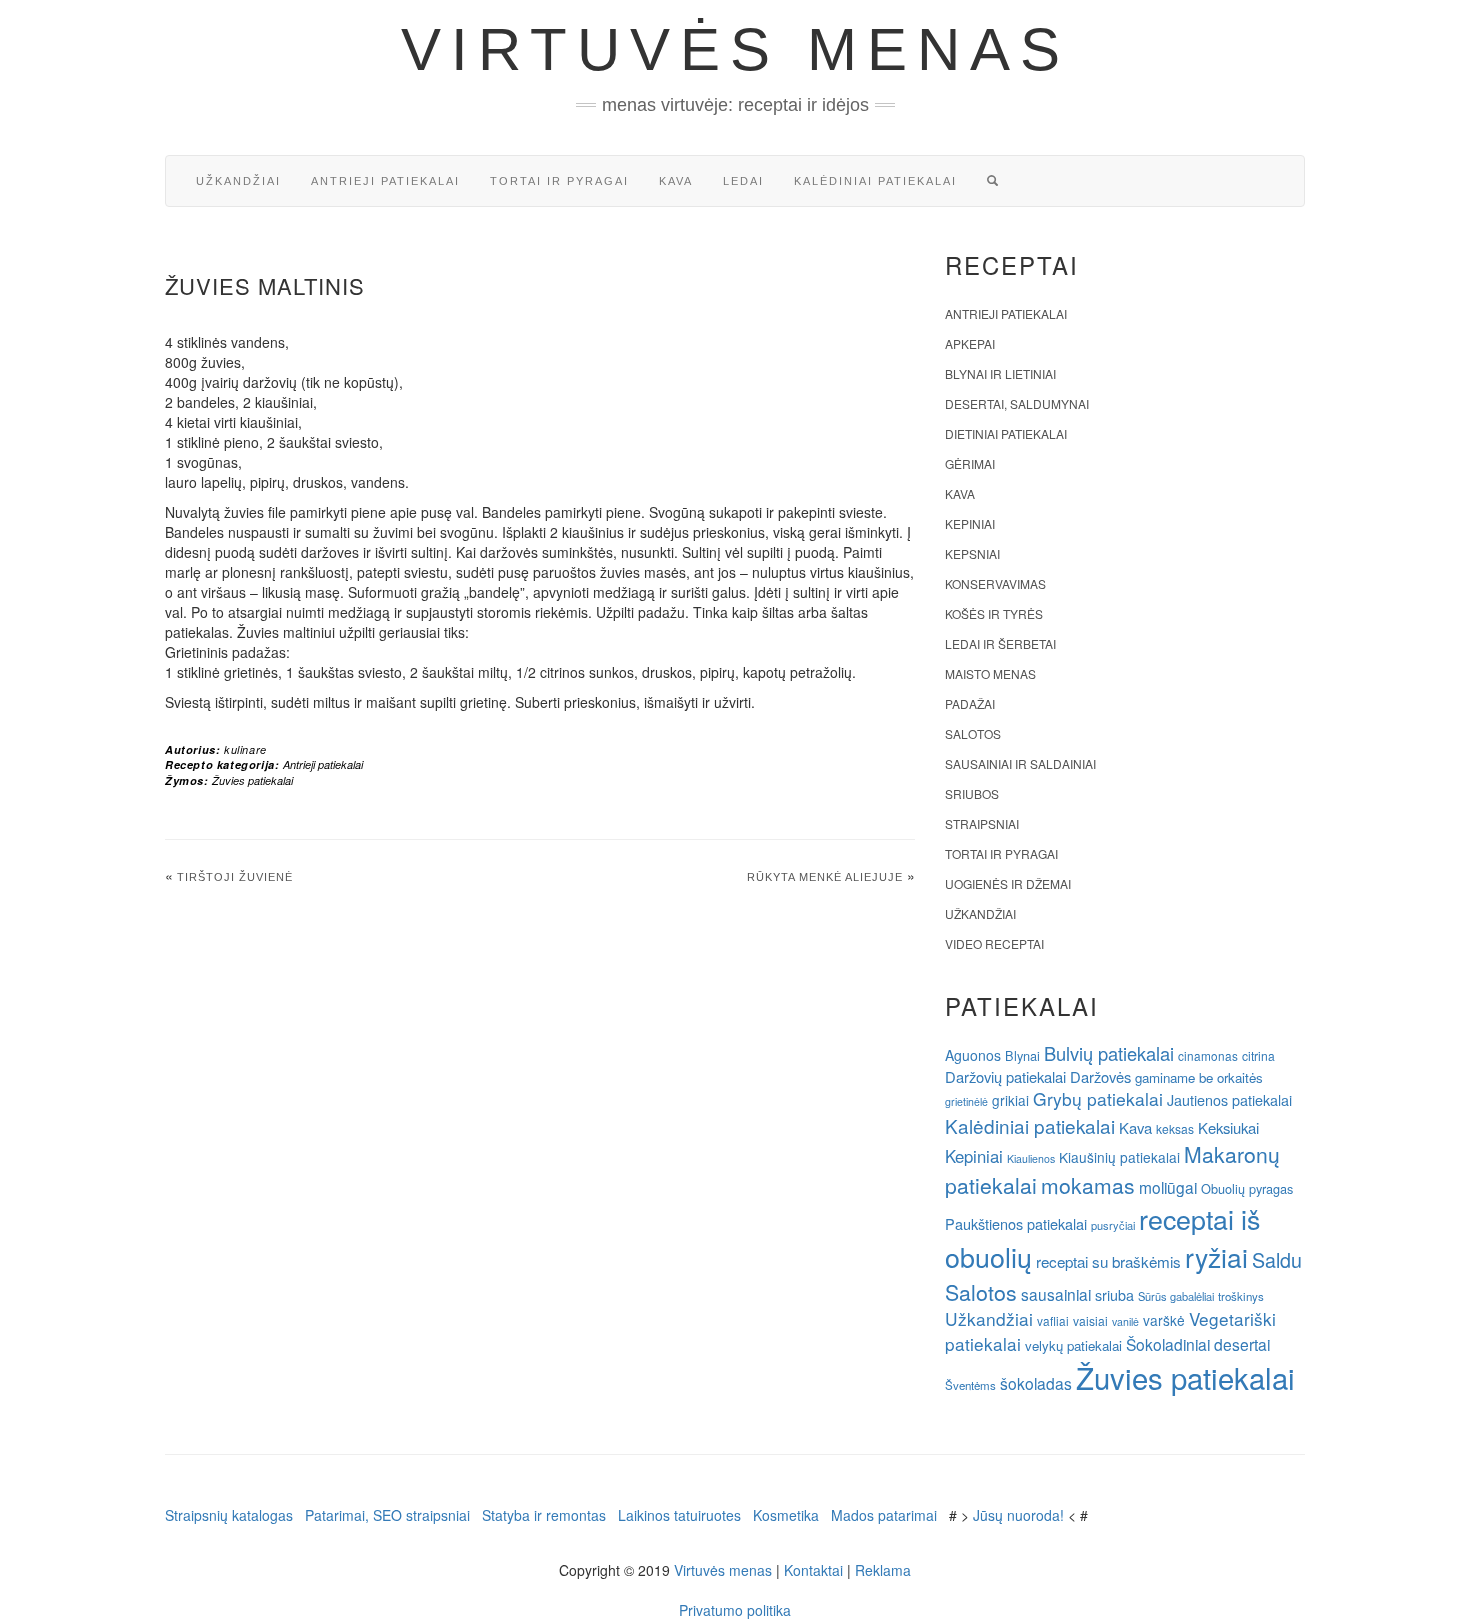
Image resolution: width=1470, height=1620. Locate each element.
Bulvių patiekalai (1109, 1053)
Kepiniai (970, 523)
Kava (676, 181)
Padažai (970, 703)
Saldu (1277, 1259)
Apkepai (970, 343)
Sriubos (972, 793)
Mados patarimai (884, 1515)
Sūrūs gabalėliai (1176, 1296)
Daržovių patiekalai (1005, 1076)
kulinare (245, 749)
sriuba (1114, 1295)
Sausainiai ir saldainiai (1020, 763)
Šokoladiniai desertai (1198, 1344)
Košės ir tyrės (994, 613)
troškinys (1241, 1296)
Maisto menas (990, 673)
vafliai (1053, 1320)
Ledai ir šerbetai (1000, 643)
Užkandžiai (238, 181)
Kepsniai (972, 553)
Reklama (883, 1570)
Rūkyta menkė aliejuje (825, 877)
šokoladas (1036, 1383)
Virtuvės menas (735, 49)
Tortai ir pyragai (559, 181)
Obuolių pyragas (1247, 1188)
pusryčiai (1113, 1225)
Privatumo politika (735, 1610)
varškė (1164, 1320)
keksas (1175, 1128)
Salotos (973, 733)
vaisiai (1090, 1320)
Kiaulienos (1031, 1158)
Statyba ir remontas (544, 1515)
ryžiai (1216, 1257)
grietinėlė (966, 1101)
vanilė (1125, 1321)
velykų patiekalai (1073, 1345)
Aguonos (973, 1055)
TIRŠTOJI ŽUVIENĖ (235, 877)
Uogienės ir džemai (1008, 883)
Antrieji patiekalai (385, 181)
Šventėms (970, 1385)
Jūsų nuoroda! (1018, 1515)
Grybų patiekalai (1098, 1098)
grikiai (1010, 1100)
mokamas (1088, 1185)
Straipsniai (982, 823)
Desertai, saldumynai (1017, 403)
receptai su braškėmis (1108, 1261)
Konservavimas (995, 583)
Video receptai (994, 943)
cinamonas (1208, 1055)
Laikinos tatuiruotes (679, 1515)
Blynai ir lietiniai (1000, 373)
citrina (1258, 1055)
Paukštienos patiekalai (1016, 1223)
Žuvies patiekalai (252, 780)
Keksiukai (1228, 1127)
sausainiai (1056, 1294)
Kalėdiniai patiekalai (875, 181)
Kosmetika (786, 1515)
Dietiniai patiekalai (1006, 433)
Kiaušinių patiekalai (1119, 1157)
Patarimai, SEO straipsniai (387, 1515)
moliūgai (1168, 1187)
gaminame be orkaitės (1199, 1077)
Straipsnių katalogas (229, 1515)
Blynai (1022, 1055)
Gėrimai (970, 463)
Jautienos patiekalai (1229, 1100)
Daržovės (1100, 1076)
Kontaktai (813, 1570)
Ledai (743, 181)
